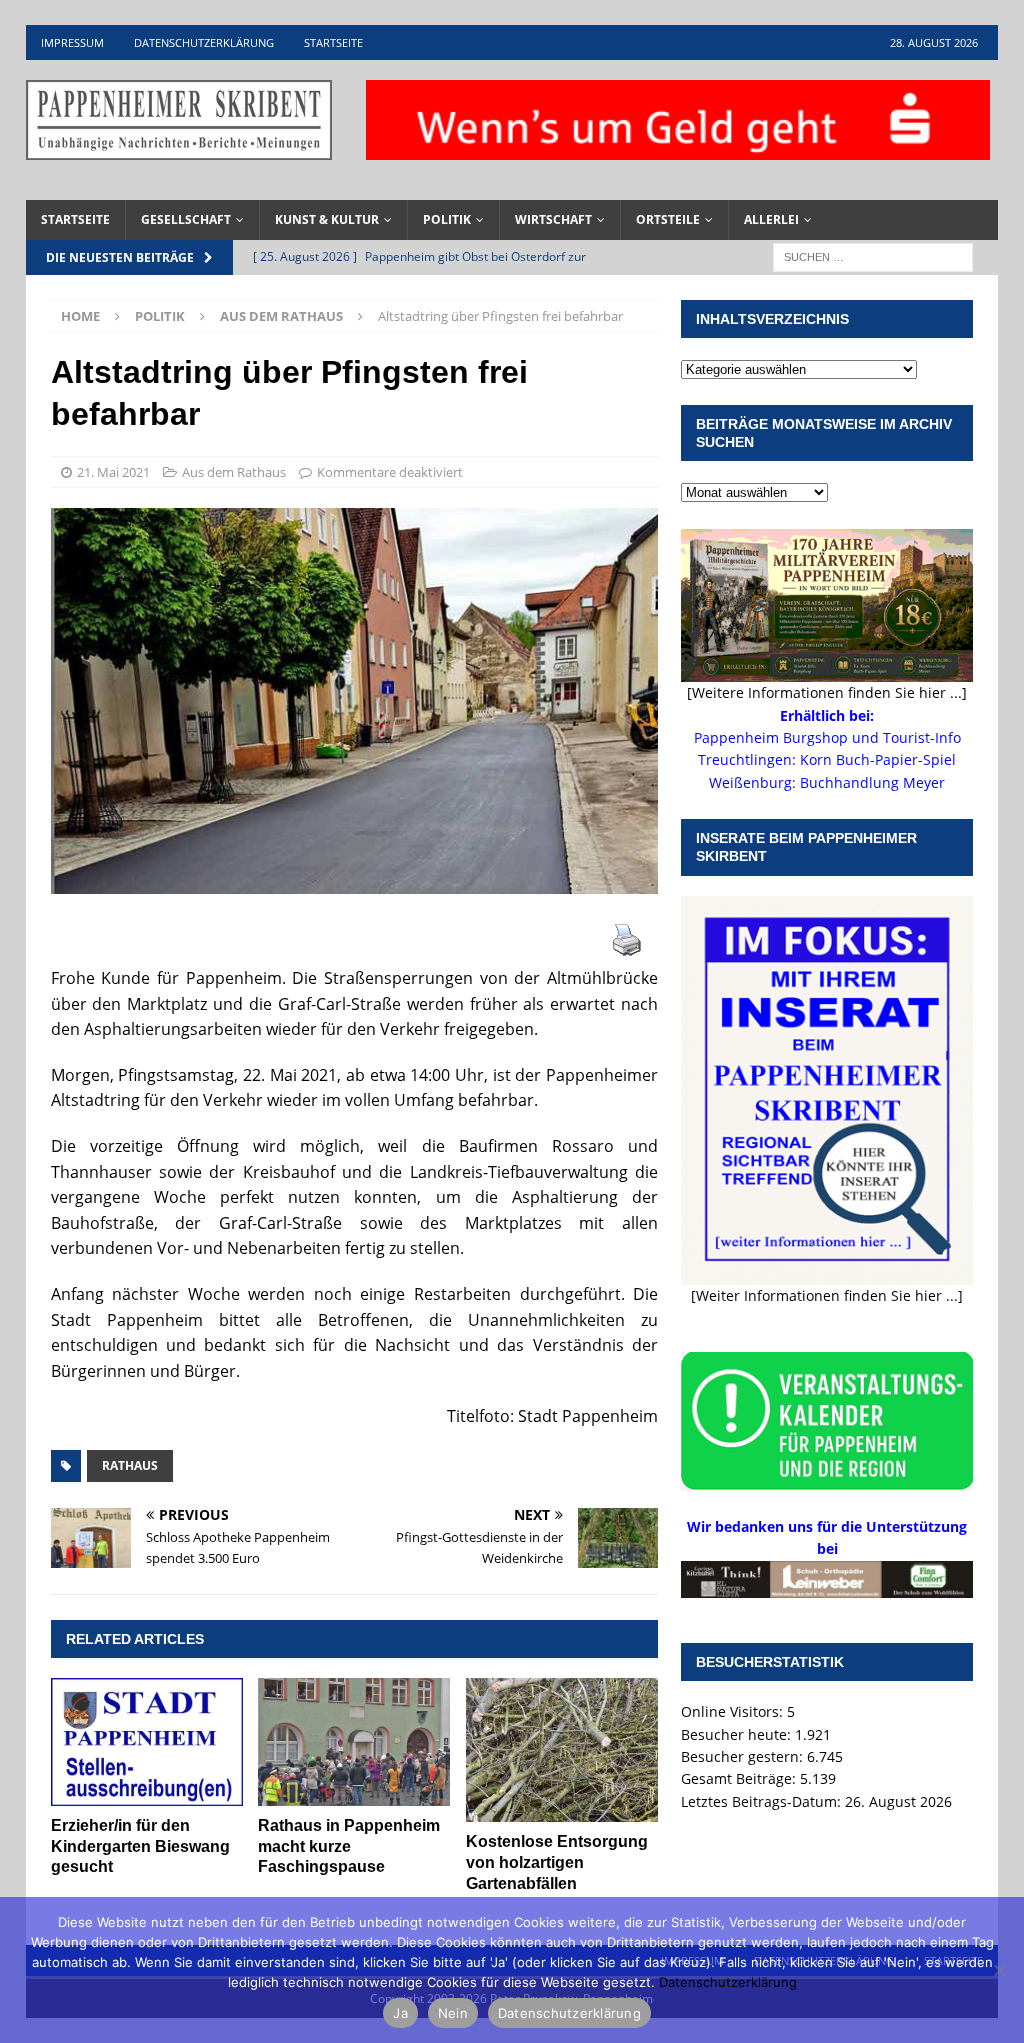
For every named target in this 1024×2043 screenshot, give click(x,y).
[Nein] (999, 1970)
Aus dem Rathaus (234, 472)
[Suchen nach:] (873, 255)
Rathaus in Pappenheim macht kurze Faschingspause (349, 1846)
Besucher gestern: (744, 1756)
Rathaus (130, 1465)
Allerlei (771, 219)
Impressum (72, 42)
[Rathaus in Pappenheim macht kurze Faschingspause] (354, 1742)
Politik (447, 219)
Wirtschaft (553, 219)
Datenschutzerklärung (204, 42)
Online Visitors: (734, 1711)
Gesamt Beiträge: (740, 1778)
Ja (400, 2013)
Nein (453, 2013)
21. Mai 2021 (113, 472)
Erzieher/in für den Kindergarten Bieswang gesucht (140, 1846)
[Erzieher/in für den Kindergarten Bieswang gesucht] (147, 1742)
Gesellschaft (186, 219)
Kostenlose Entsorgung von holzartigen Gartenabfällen (557, 1862)
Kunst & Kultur (327, 219)
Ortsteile (668, 219)
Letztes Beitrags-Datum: (763, 1801)
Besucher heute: (738, 1734)
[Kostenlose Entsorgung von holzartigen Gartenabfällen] (562, 1750)
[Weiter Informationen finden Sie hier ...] (827, 1295)
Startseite (333, 42)
